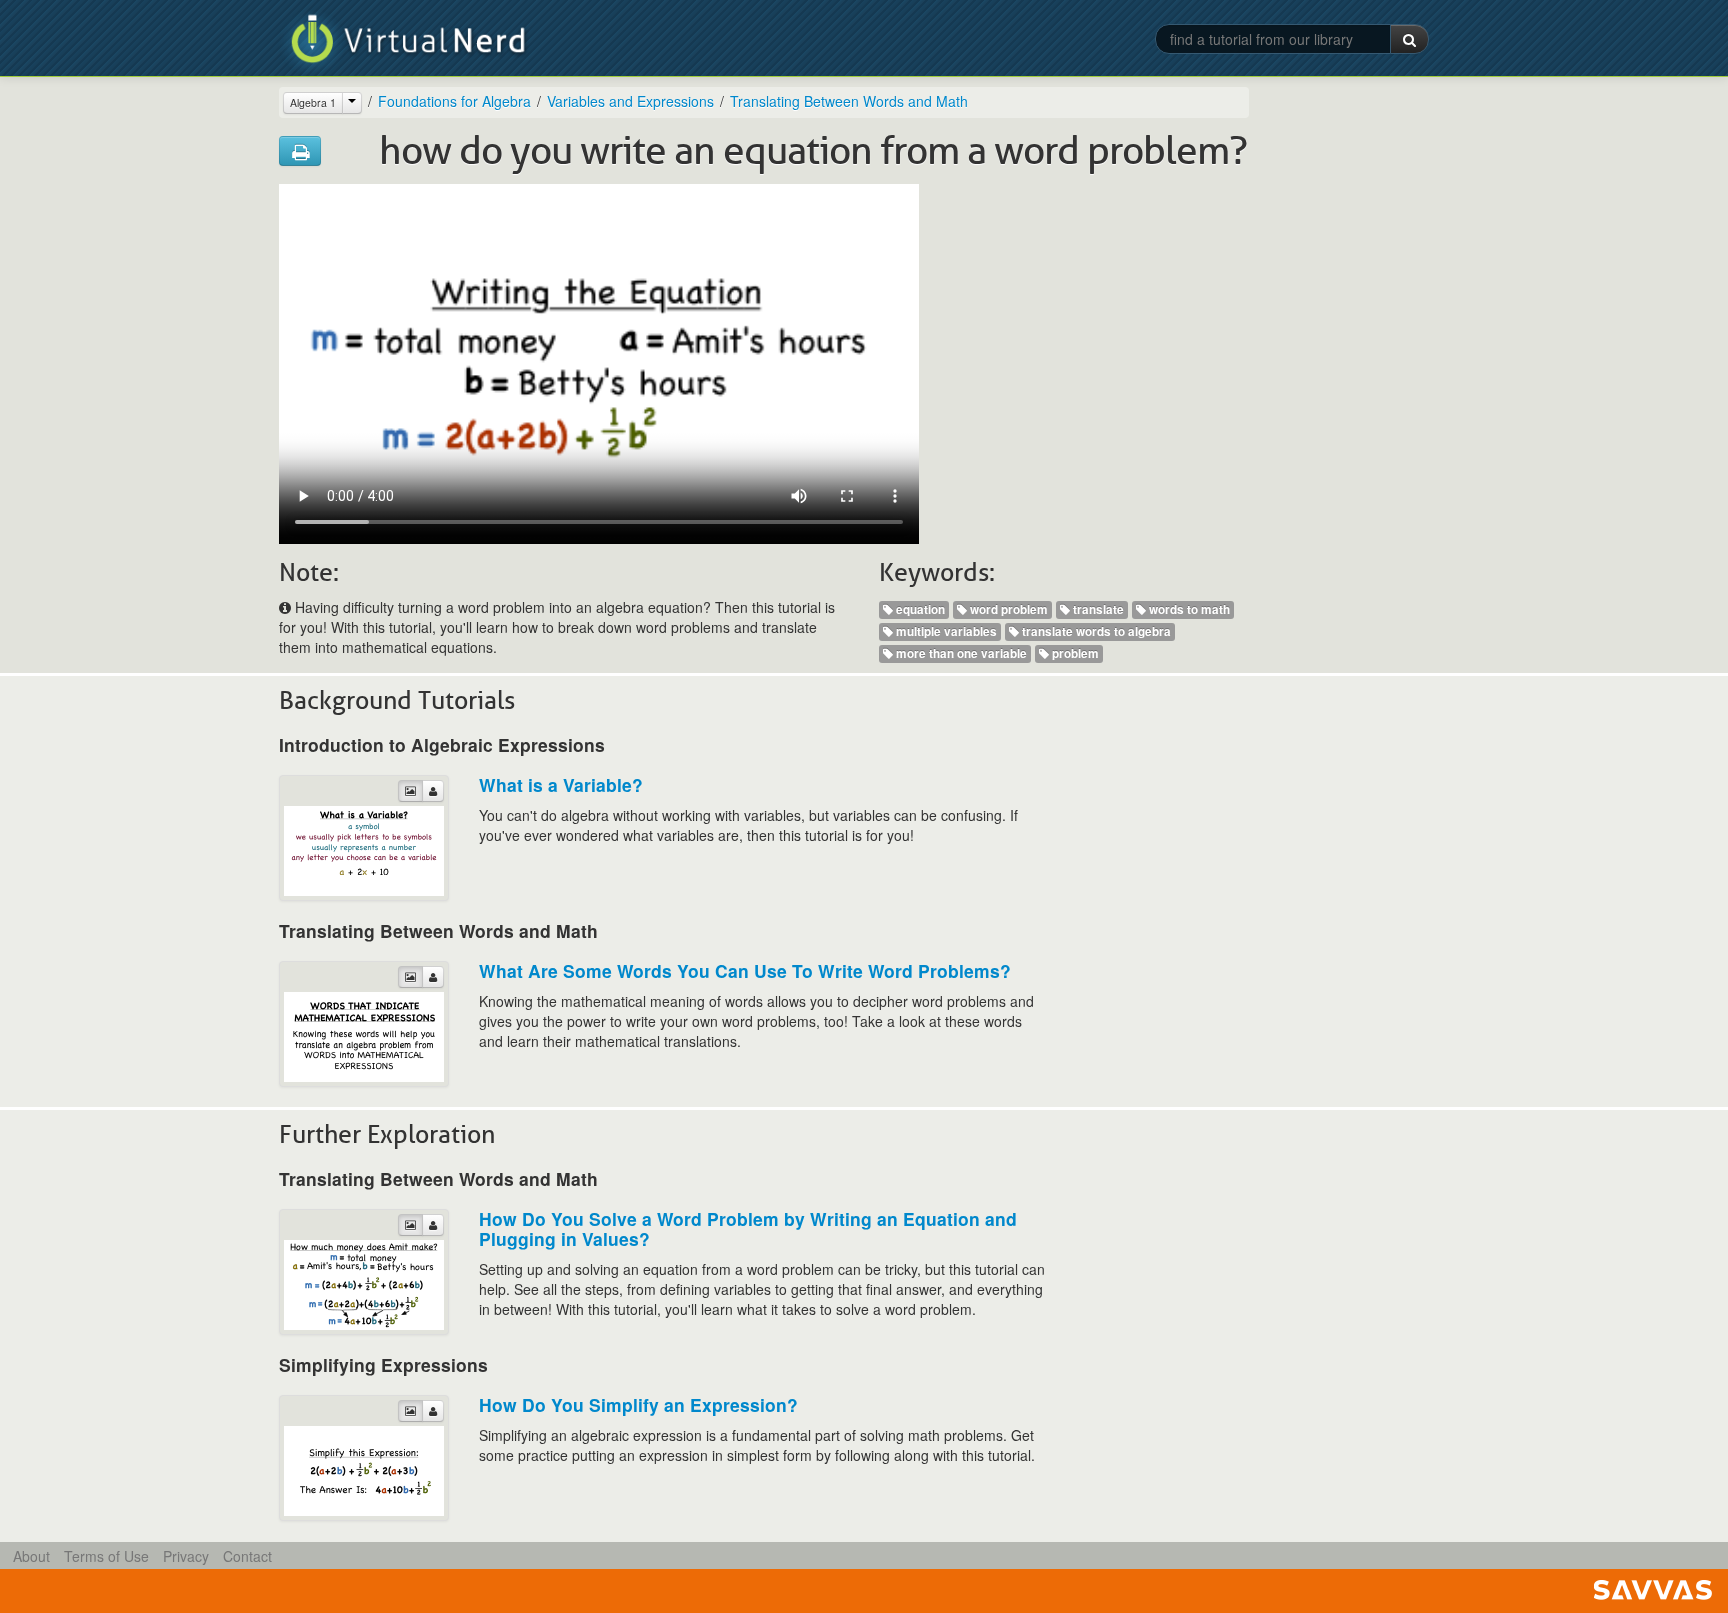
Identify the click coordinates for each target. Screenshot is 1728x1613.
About (31, 1556)
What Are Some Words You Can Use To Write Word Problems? (745, 970)
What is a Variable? (561, 784)
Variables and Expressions (630, 101)
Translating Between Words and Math (849, 101)
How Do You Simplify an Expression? (638, 1404)
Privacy (186, 1556)
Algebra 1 (313, 102)
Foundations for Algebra (454, 101)
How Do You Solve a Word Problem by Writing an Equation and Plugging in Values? (748, 1228)
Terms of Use (106, 1556)
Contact (247, 1556)
